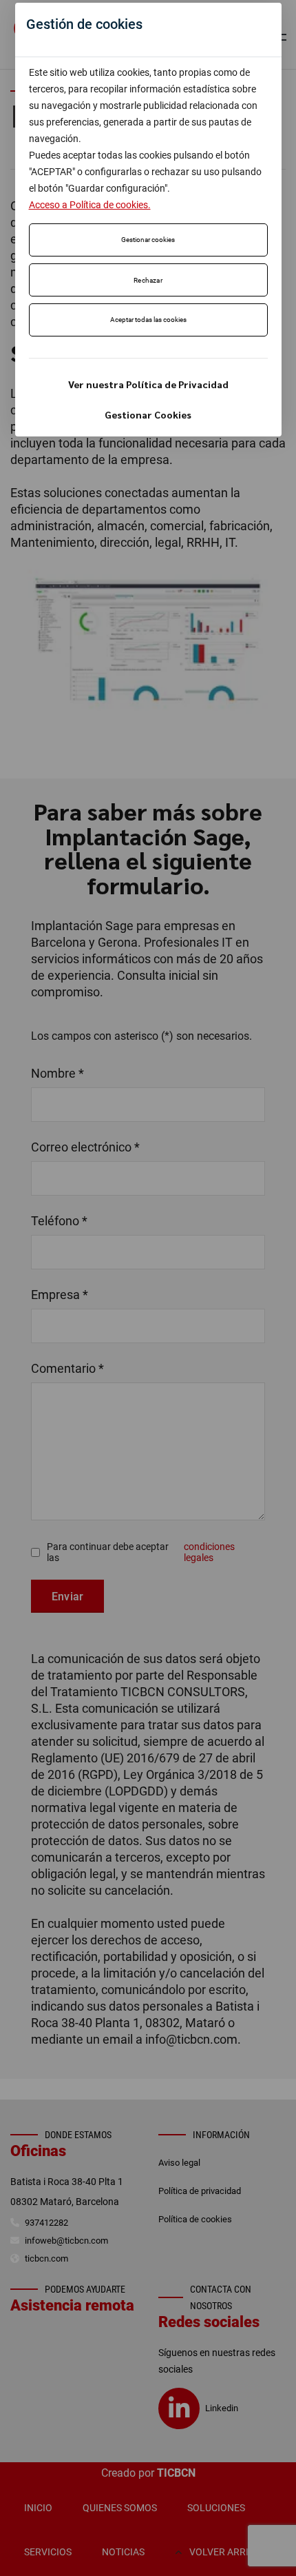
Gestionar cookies (148, 240)
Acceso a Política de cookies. (90, 205)
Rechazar (148, 280)
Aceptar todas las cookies (148, 320)
